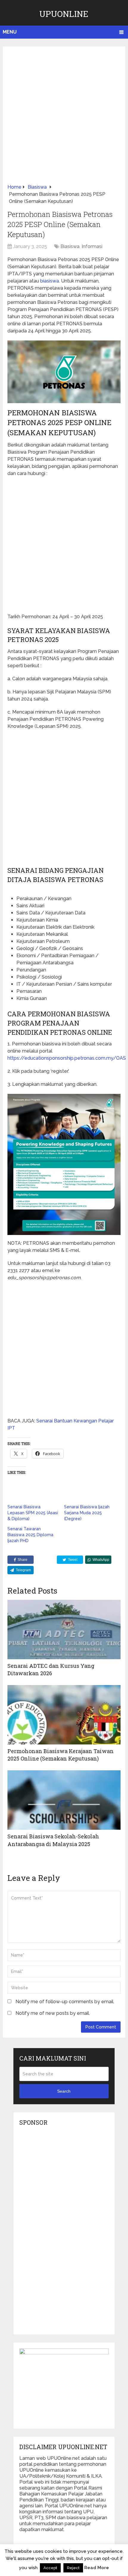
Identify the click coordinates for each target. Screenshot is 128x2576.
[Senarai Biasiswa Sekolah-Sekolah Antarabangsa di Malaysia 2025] (64, 1800)
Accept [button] (50, 2568)
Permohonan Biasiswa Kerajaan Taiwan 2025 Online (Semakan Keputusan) (61, 1755)
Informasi (92, 246)
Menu (10, 32)
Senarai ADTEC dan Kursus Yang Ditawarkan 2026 (51, 1669)
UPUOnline (64, 14)
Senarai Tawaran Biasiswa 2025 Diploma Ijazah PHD (30, 1535)
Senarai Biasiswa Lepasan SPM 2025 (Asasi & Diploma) (33, 1513)
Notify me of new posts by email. (53, 2013)
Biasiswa (70, 246)
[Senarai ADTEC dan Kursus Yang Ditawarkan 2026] (64, 1629)
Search (64, 2091)
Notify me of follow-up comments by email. (65, 2002)
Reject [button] (73, 2568)
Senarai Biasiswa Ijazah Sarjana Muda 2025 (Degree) (87, 1513)
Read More (97, 2568)
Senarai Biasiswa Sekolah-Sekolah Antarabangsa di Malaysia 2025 (53, 1840)
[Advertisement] (64, 117)
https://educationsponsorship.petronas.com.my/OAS (67, 1058)
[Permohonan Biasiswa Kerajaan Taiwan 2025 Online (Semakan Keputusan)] (64, 1715)
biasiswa (50, 281)
